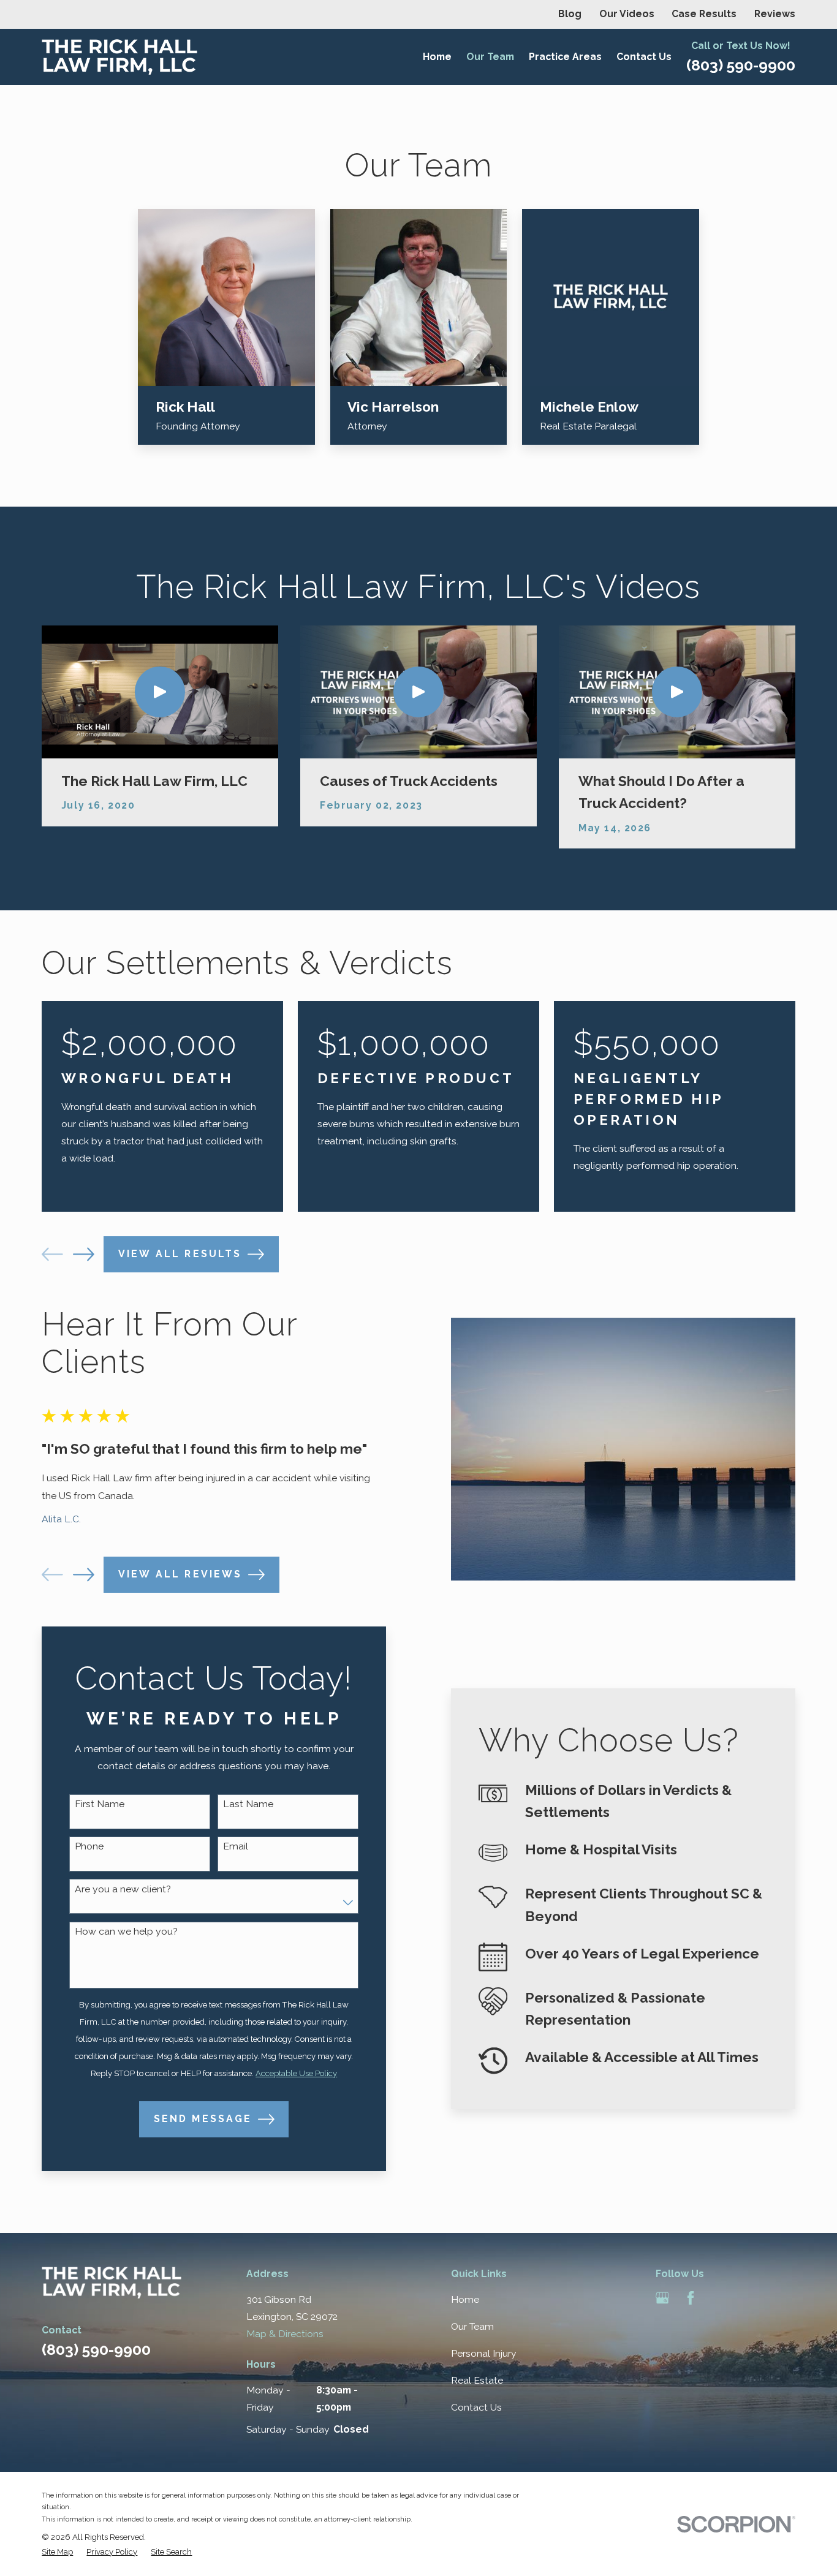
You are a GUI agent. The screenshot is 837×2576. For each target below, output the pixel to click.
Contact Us (476, 2407)
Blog (570, 14)
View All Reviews (180, 1574)
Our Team (472, 2326)
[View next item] (84, 1254)
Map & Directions (285, 2334)
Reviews (775, 14)
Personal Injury (484, 2353)
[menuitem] (57, 2552)
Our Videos (627, 14)
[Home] (119, 57)
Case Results (704, 14)
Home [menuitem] (437, 57)
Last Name (248, 1804)
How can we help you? (126, 1932)
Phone (89, 1846)
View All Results (180, 1254)
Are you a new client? (123, 1889)
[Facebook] (691, 2298)
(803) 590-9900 (741, 65)
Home (465, 2299)
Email (236, 1846)
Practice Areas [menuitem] (565, 57)
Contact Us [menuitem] (644, 57)
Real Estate (477, 2380)
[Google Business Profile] (662, 2298)
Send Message (203, 2119)
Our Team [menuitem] (490, 57)
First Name (100, 1804)
